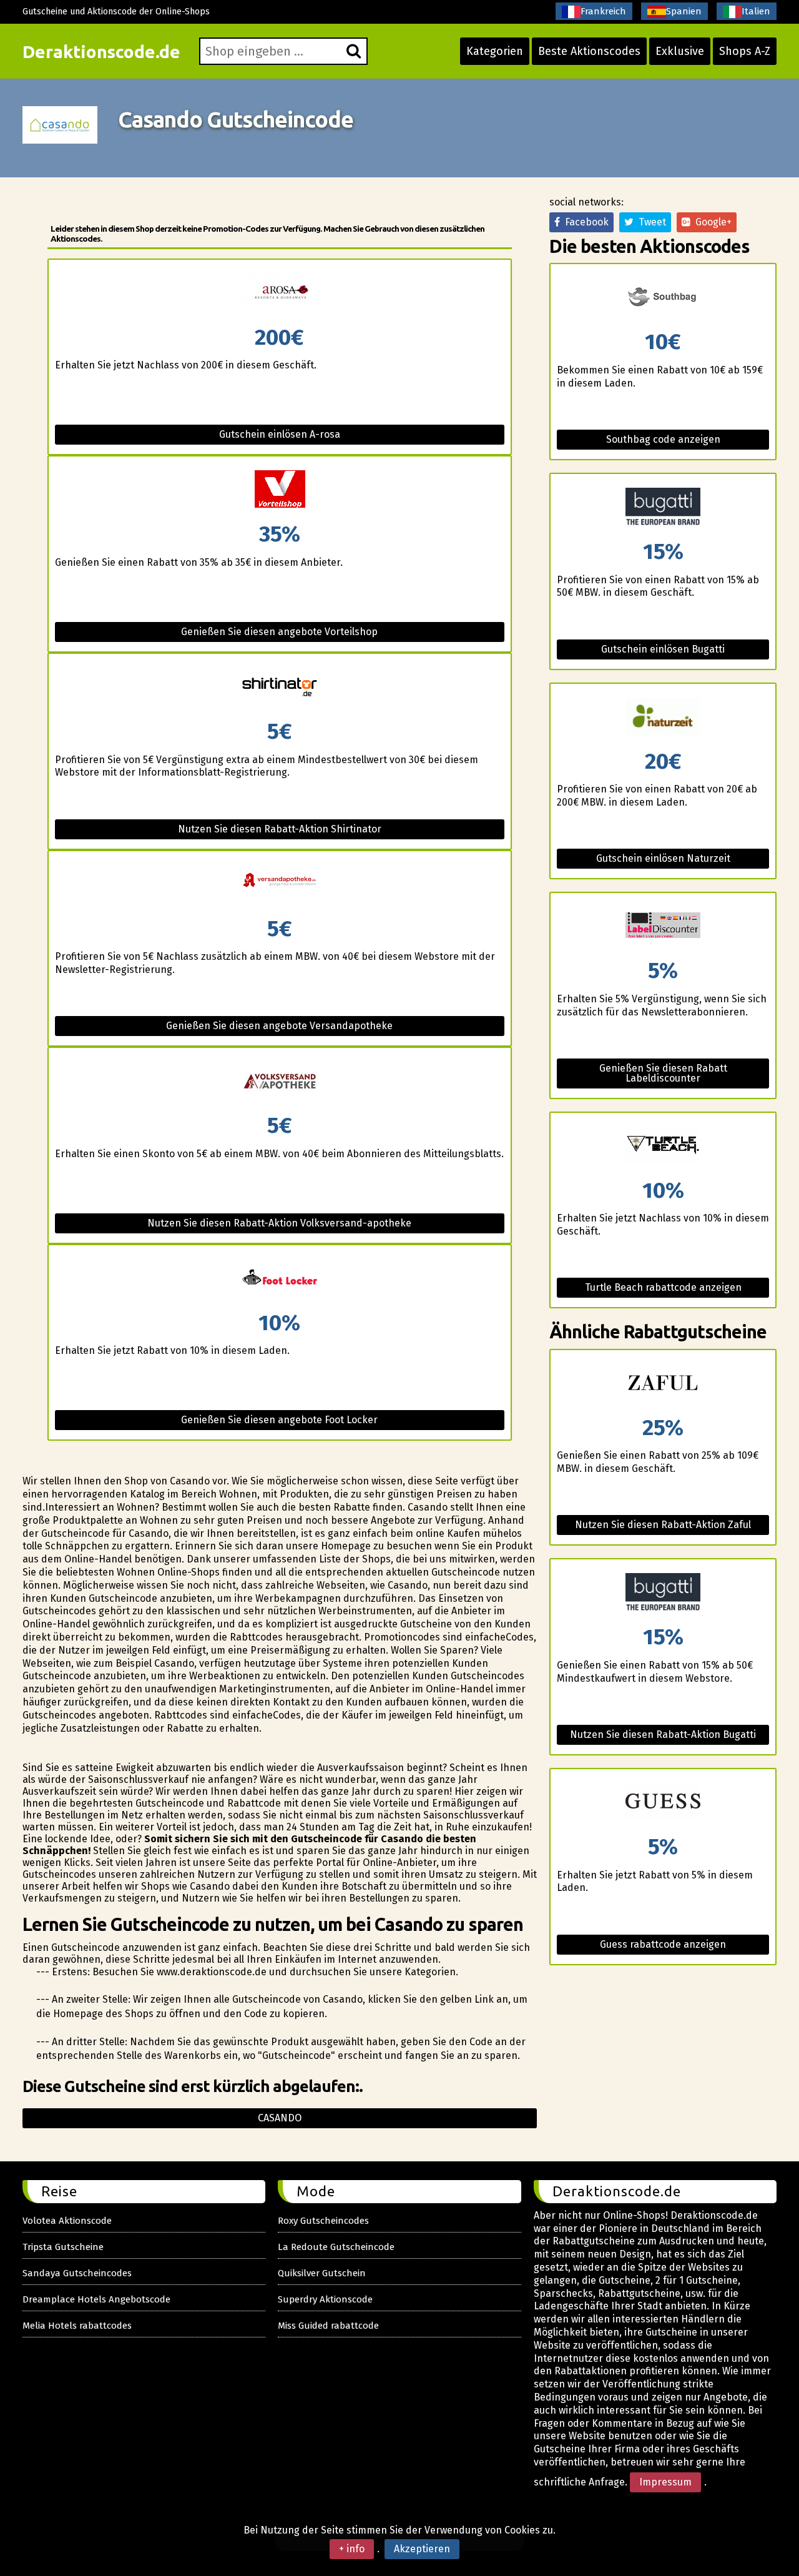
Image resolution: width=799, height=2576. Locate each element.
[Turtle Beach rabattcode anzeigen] (663, 1146)
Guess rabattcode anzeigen (663, 1944)
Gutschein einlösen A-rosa (280, 434)
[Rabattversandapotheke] (280, 885)
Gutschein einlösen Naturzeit (663, 858)
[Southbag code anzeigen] (663, 298)
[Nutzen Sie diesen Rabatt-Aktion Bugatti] (663, 1593)
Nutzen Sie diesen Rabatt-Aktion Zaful (663, 1525)
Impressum (665, 2482)
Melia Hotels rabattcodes (77, 2326)
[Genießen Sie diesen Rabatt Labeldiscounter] (663, 926)
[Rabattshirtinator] (280, 687)
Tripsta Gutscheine (63, 2247)
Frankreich (603, 11)
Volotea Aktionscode (67, 2221)
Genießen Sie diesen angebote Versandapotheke (279, 1026)
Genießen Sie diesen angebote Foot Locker (279, 1420)
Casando (280, 2118)
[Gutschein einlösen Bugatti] (663, 507)
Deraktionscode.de (101, 52)
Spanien (684, 11)
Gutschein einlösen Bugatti (663, 649)
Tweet (650, 222)
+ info (352, 2549)
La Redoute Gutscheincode (336, 2247)
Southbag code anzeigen (663, 439)
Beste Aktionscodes (589, 51)
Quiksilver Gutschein (322, 2273)
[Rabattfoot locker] (280, 1279)
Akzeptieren (422, 2549)
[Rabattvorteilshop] (280, 490)
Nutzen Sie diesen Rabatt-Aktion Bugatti (663, 1735)
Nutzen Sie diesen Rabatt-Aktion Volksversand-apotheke (279, 1223)
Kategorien (495, 51)
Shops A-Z (745, 51)
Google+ (711, 222)
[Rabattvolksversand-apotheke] (280, 1081)
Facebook (584, 222)
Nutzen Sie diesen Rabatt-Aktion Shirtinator (280, 829)
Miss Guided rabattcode (328, 2326)
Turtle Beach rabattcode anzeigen (663, 1287)
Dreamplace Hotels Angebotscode (96, 2299)
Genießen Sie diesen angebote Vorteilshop (279, 632)
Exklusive (680, 51)
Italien (756, 11)
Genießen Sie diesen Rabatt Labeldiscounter (663, 1073)
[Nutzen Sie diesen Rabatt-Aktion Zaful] (663, 1384)
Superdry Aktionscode (325, 2299)
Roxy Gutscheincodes (323, 2221)
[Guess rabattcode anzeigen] (663, 1803)
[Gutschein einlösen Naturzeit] (663, 717)
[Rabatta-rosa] (280, 293)
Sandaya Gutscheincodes (77, 2273)
